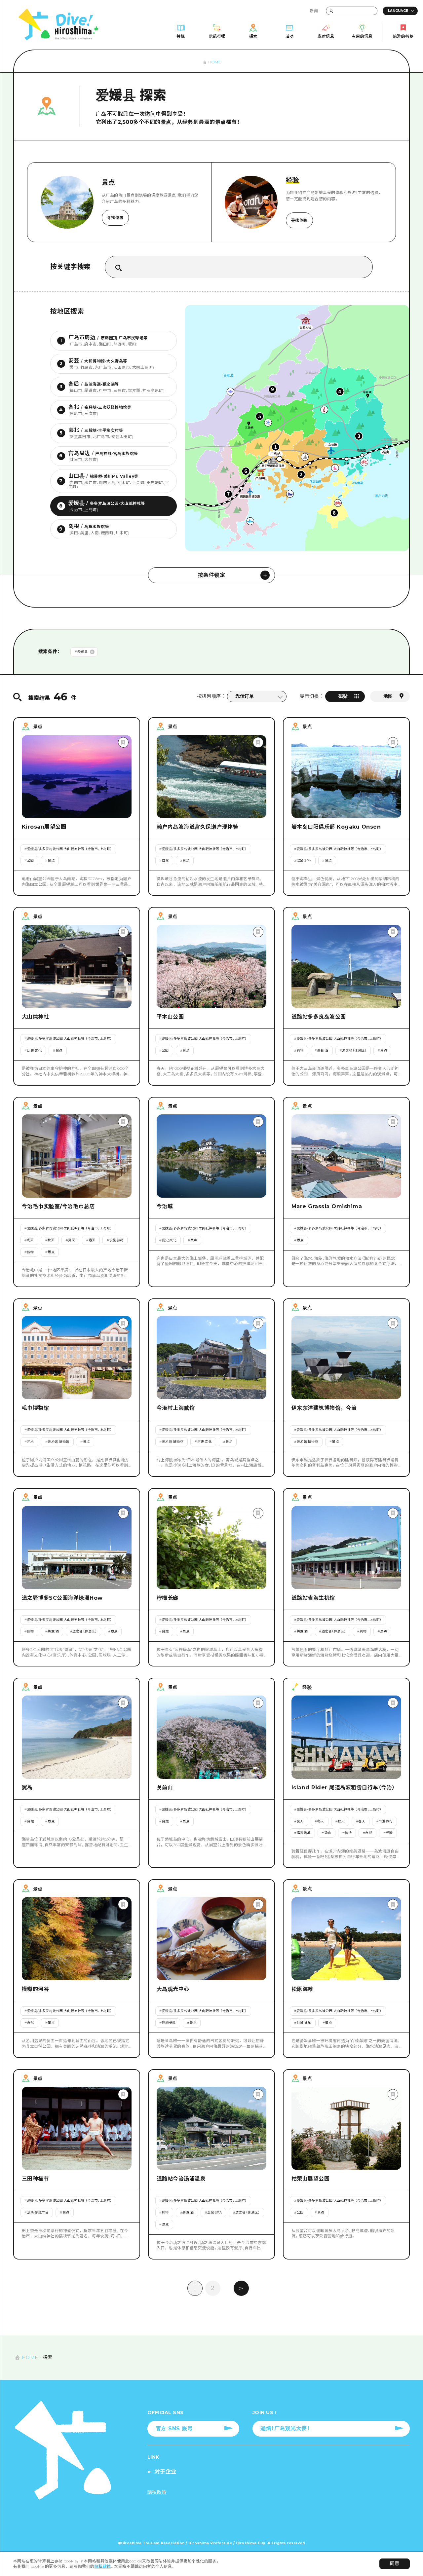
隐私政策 (103, 2566)
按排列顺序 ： (211, 696)
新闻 (314, 11)
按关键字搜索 (71, 267)
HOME (215, 62)
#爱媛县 (81, 652)
